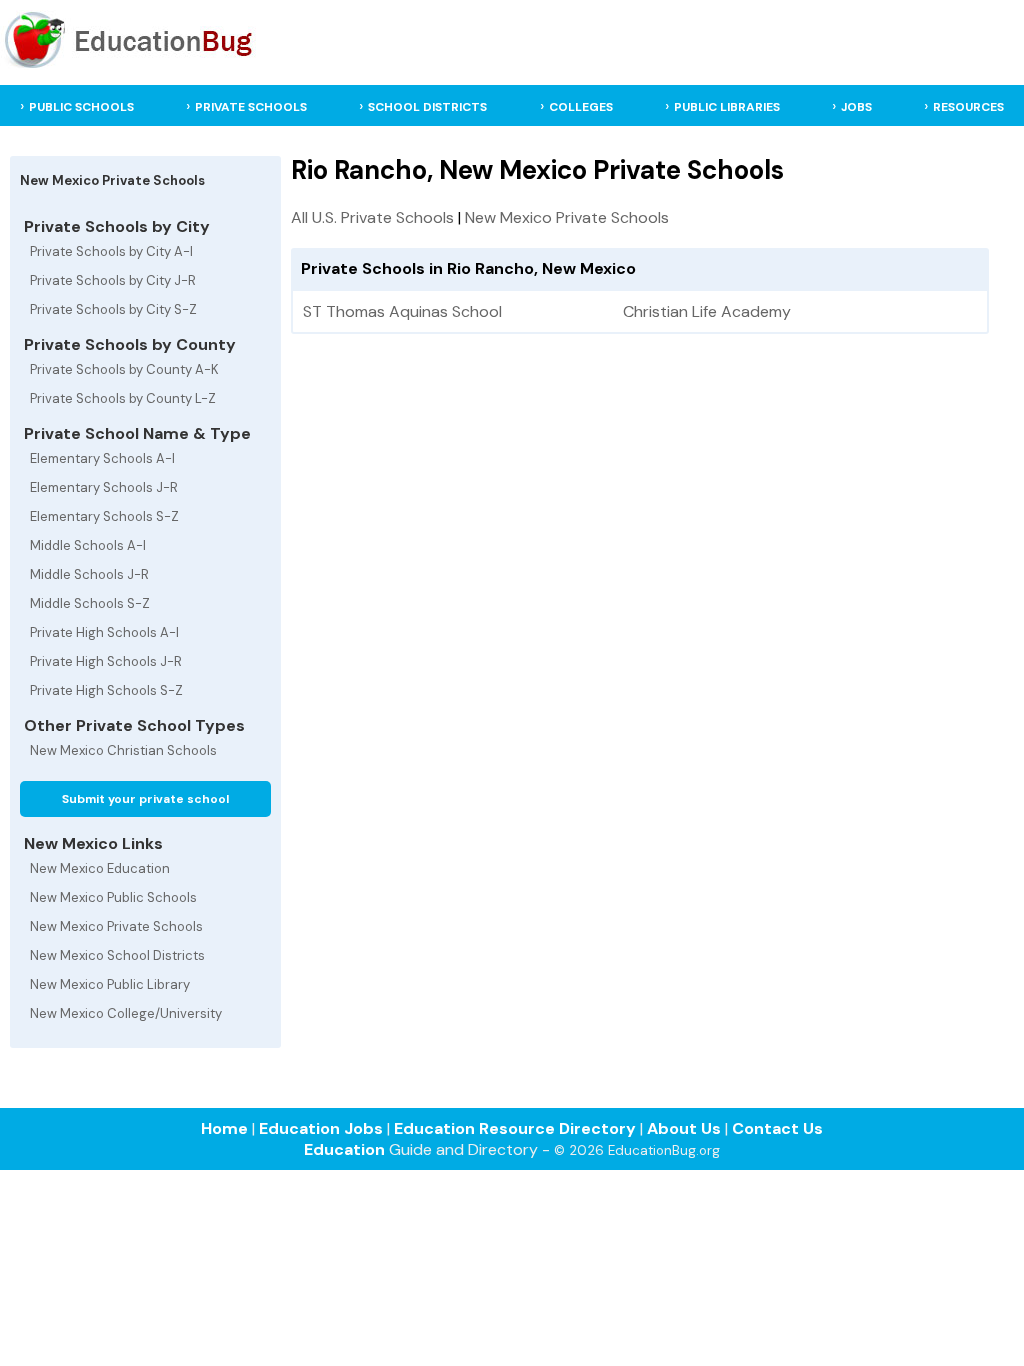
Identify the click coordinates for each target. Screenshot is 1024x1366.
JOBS (856, 107)
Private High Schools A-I (104, 632)
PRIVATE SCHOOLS (251, 107)
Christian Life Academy (707, 311)
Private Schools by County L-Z (123, 398)
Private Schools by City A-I (111, 251)
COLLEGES (581, 107)
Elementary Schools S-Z (104, 516)
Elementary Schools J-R (104, 487)
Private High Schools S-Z (106, 690)
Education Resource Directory (515, 1128)
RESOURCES (968, 107)
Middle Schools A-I (88, 545)
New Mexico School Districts (117, 955)
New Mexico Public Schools (113, 897)
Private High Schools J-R (106, 661)
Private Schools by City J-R (113, 280)
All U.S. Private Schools (372, 217)
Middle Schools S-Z (90, 603)
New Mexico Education (100, 868)
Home (224, 1128)
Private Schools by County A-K (124, 369)
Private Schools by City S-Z (113, 309)
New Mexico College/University (126, 1013)
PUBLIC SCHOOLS (81, 107)
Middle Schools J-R (89, 574)
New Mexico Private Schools (116, 926)
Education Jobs (321, 1128)
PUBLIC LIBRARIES (727, 107)
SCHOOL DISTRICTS (427, 107)
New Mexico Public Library (110, 984)
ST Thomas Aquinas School (402, 311)
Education (344, 1149)
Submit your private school (145, 799)
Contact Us (777, 1128)
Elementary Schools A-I (102, 458)
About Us (684, 1128)
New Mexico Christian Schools (123, 750)
